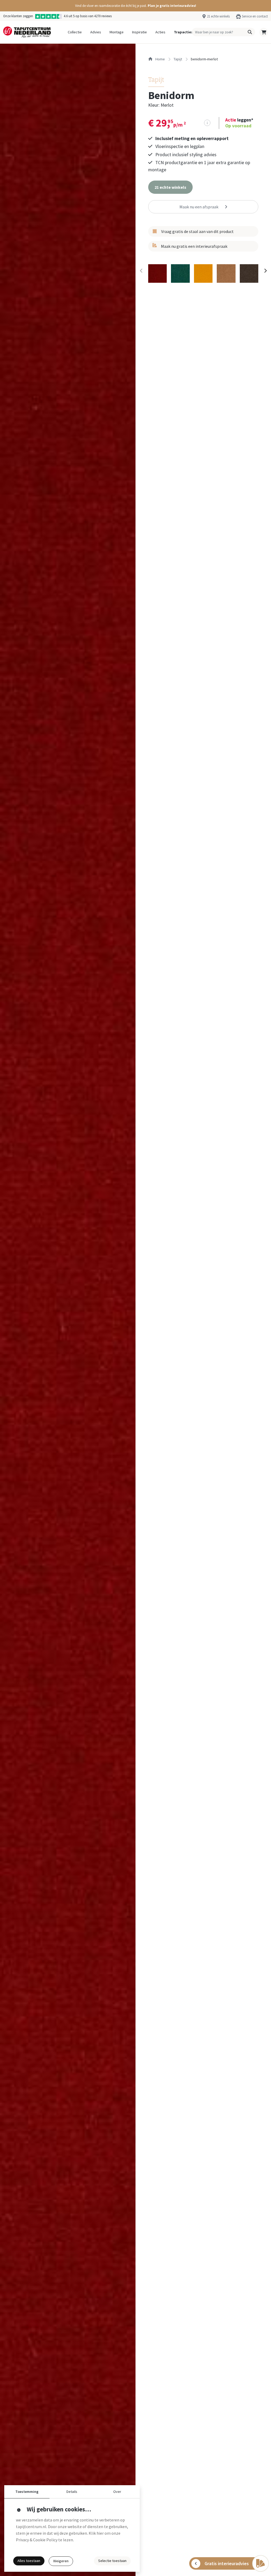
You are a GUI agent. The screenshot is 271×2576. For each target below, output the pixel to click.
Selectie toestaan (112, 2561)
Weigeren (61, 2561)
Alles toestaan (29, 2561)
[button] (135, 6)
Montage (117, 32)
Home (160, 59)
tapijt (178, 59)
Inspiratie (139, 32)
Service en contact (255, 16)
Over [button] (117, 2492)
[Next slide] (265, 271)
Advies (96, 32)
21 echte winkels (218, 16)
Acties (160, 32)
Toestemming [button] (27, 2492)
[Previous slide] (141, 271)
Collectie (75, 32)
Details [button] (72, 2492)
